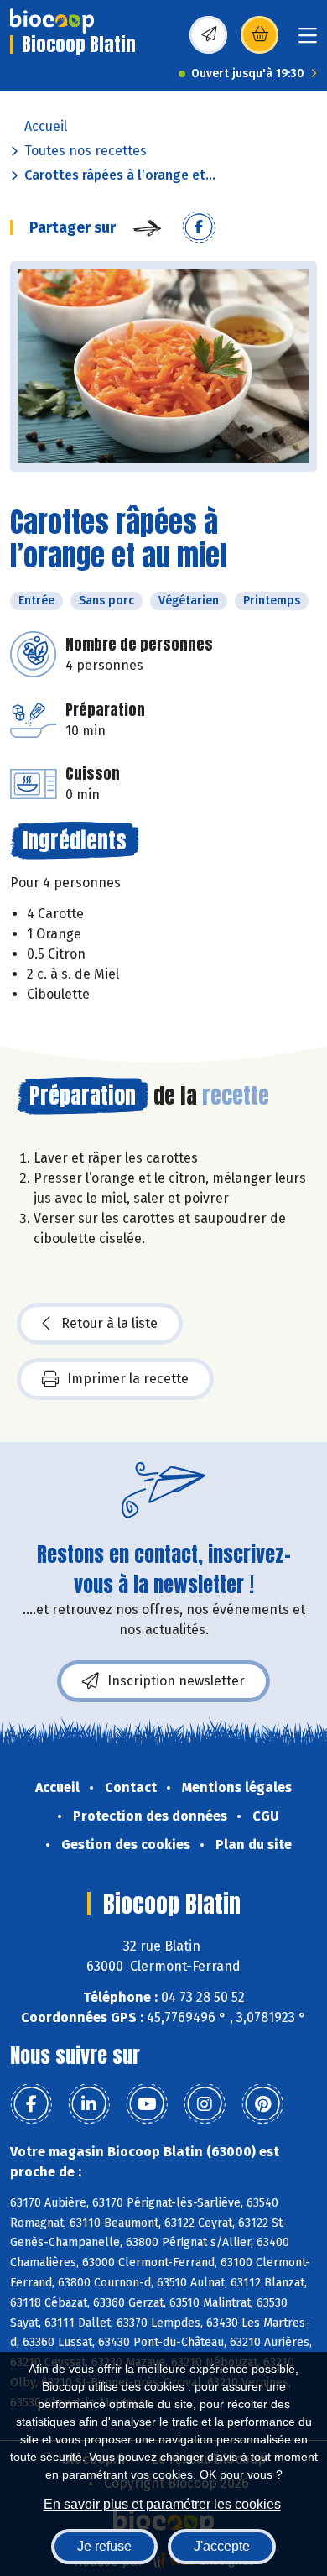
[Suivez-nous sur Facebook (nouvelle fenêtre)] (31, 2104)
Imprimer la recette (128, 1379)
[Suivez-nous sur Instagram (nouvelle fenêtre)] (205, 2104)
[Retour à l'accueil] (52, 21)
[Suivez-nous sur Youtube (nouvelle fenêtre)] (147, 2104)
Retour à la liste (109, 1323)
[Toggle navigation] (308, 41)
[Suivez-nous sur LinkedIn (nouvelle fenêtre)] (89, 2104)
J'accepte (222, 2546)
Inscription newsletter (176, 1681)
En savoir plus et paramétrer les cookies (162, 2504)
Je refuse (104, 2546)
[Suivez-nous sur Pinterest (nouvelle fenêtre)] (262, 2104)
